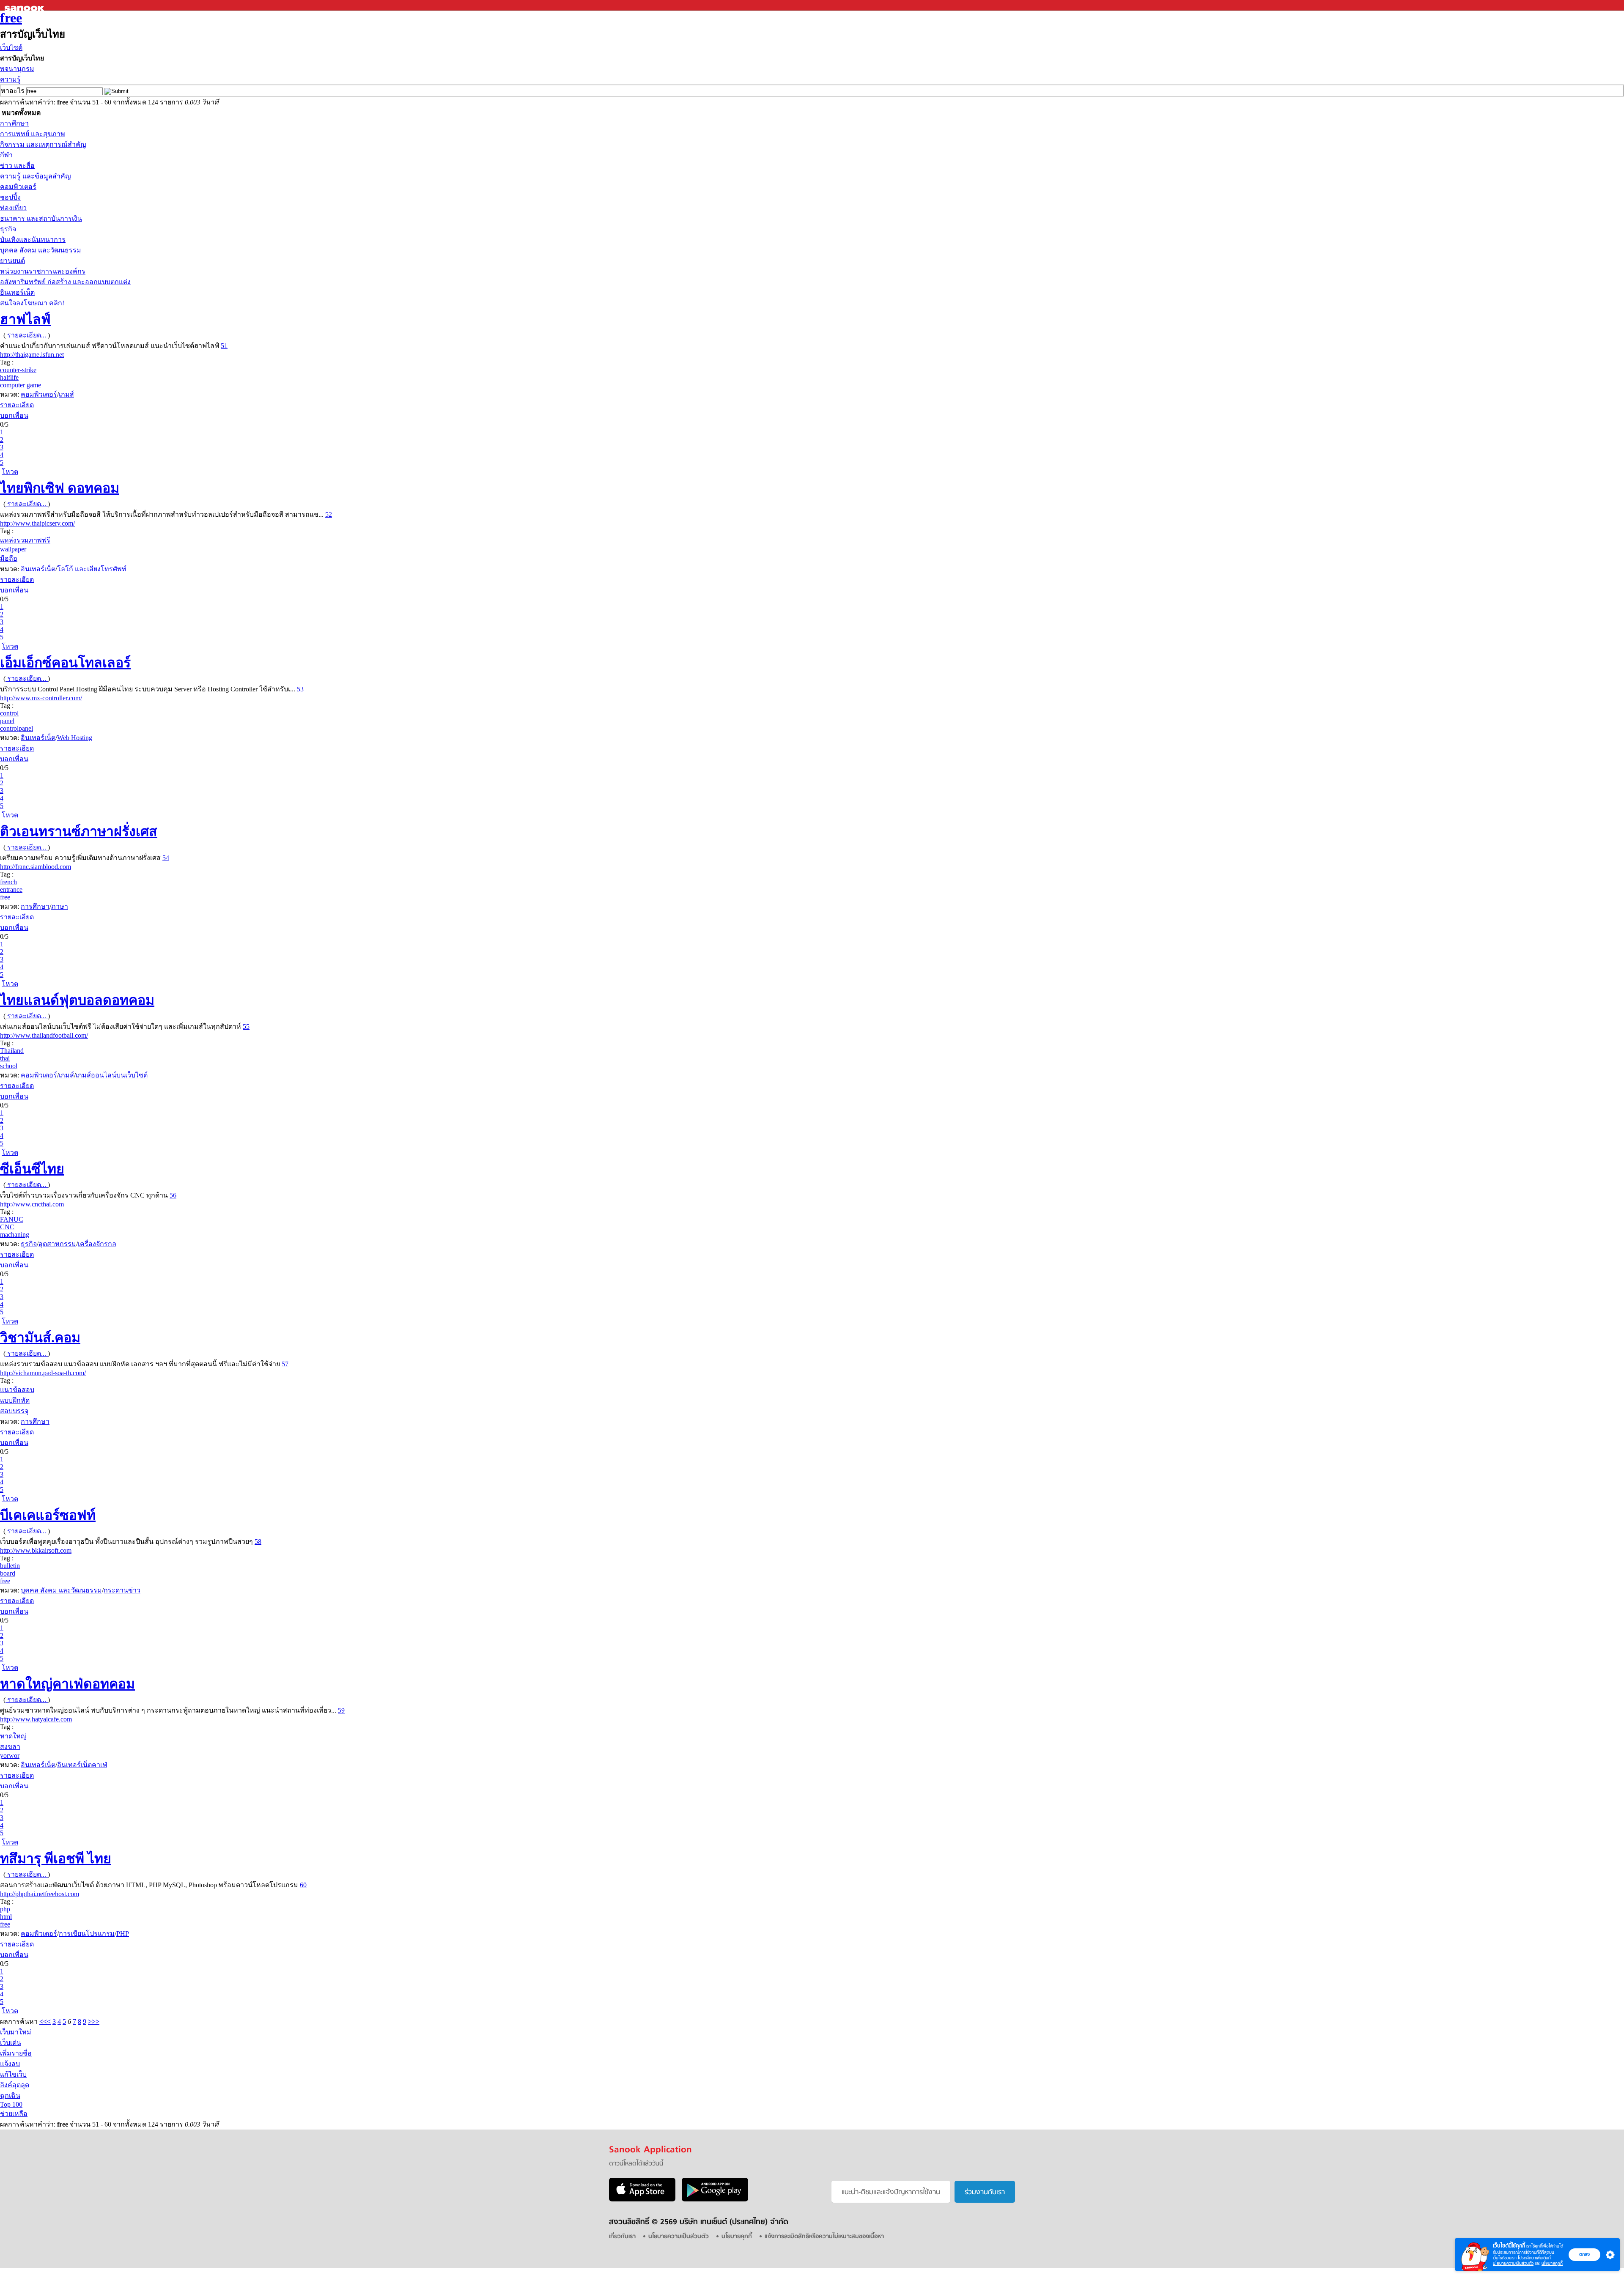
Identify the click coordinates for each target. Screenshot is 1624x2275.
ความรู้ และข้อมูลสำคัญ (36, 176)
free (11, 18)
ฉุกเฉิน (10, 2095)
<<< (45, 2021)
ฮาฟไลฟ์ (25, 319)
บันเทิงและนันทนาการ (33, 240)
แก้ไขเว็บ (13, 2074)
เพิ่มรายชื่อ (16, 2053)
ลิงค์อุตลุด (15, 2085)
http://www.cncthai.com (32, 1204)
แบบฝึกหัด (15, 1400)
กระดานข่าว (122, 1590)
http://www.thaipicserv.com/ (37, 523)
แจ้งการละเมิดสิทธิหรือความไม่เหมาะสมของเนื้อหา (824, 2237)
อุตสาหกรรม (57, 1244)
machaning (15, 1235)
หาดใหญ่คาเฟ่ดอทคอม (67, 1684)
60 (303, 1885)
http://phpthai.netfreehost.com (40, 1894)
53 (300, 689)
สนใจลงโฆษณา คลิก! (32, 303)
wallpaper (13, 549)
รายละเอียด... (27, 335)
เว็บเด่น (11, 2043)
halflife (9, 377)
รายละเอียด (17, 405)
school (9, 1066)
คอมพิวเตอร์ (18, 187)
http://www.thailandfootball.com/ (44, 1035)
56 (173, 1195)
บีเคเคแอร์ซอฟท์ (48, 1515)
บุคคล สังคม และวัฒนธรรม (41, 250)
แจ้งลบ (10, 2064)
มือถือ (9, 558)
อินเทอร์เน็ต (17, 292)
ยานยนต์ (12, 261)
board (8, 1573)
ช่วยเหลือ (14, 2114)
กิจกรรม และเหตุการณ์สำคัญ (43, 144)
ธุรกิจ (8, 229)
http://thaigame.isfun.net (32, 355)
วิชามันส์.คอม (40, 1338)
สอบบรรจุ (14, 1411)
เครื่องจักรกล (97, 1244)
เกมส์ (66, 394)
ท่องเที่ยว (13, 208)
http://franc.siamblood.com (36, 867)
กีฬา (6, 155)
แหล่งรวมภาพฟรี (25, 540)
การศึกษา (14, 123)
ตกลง (1584, 2254)
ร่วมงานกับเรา (985, 2193)
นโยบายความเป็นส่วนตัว (1513, 2263)
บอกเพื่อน (14, 415)
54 (166, 858)
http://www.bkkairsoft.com (36, 1550)
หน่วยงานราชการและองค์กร (43, 271)
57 (285, 1364)
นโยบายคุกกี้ (1552, 2263)
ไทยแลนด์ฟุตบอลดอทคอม (77, 1000)
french (8, 882)
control (9, 713)
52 (329, 514)
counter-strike (18, 370)
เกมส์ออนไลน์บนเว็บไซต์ (112, 1075)
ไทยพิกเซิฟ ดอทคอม (60, 488)
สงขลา (10, 1747)
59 (341, 1710)
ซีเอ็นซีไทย (32, 1169)
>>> (94, 2021)
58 (258, 1542)
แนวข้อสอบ (17, 1390)
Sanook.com (25, 5)
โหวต (10, 472)
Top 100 (11, 2104)
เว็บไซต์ (11, 48)
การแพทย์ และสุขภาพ (33, 134)
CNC (7, 1227)
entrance (11, 889)
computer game (21, 385)
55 (246, 1026)
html (6, 1917)
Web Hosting (75, 738)
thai (5, 1058)
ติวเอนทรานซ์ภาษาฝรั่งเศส (79, 831)
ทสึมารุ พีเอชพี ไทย (56, 1858)
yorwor (10, 1756)
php (5, 1909)
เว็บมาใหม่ (16, 2032)
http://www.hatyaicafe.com (36, 1719)
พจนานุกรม (17, 69)
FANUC (12, 1219)
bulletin (10, 1566)
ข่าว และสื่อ (17, 166)
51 (224, 346)
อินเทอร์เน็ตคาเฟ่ (82, 1765)
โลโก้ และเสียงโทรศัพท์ (92, 569)
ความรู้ (10, 79)
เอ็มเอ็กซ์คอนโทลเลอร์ (65, 663)
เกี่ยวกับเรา (622, 2237)
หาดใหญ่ (13, 1736)
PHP (123, 1934)
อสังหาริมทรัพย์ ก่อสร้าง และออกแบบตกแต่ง (65, 282)
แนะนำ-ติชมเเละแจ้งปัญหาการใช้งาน (891, 2193)
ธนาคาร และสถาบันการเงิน (41, 218)
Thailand (12, 1051)
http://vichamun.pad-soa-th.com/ (43, 1373)
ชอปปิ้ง (10, 197)
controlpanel (16, 728)
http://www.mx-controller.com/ (41, 698)
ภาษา (60, 906)
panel (7, 721)
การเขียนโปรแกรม (87, 1934)
